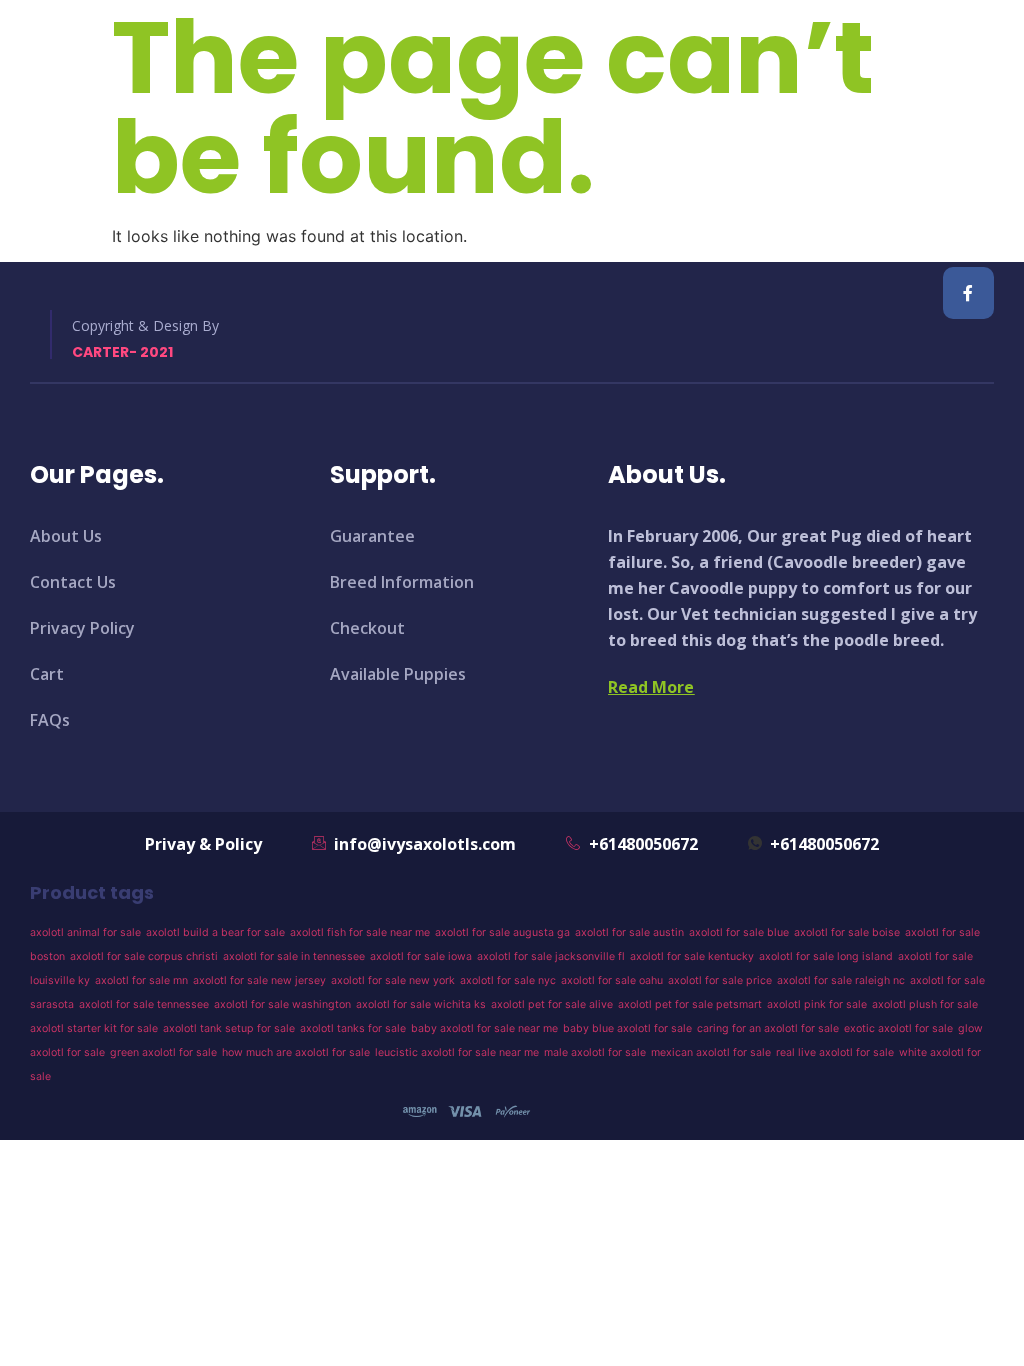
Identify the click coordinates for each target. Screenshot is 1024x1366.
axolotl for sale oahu (612, 980)
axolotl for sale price (720, 980)
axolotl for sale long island (826, 956)
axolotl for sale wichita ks (421, 1004)
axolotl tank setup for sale (229, 1028)
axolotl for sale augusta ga (502, 932)
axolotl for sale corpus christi (144, 956)
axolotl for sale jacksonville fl (551, 956)
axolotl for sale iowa (421, 956)
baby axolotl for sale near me (484, 1028)
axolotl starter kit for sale (94, 1028)
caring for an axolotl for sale (768, 1028)
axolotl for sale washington (282, 1004)
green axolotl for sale (163, 1052)
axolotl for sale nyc (508, 980)
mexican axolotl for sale (711, 1052)
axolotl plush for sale (925, 1004)
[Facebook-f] (968, 292)
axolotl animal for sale (85, 932)
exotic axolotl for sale (898, 1028)
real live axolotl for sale (835, 1052)
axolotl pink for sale (817, 1004)
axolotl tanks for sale (353, 1028)
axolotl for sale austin (629, 932)
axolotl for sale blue (739, 932)
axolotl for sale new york (393, 980)
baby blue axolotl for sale (627, 1028)
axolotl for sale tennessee (144, 1004)
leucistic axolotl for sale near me (457, 1052)
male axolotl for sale (595, 1052)
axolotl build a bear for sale (215, 932)
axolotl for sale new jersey (259, 980)
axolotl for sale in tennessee (294, 956)
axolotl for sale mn (141, 980)
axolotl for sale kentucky (692, 956)
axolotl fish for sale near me (360, 932)
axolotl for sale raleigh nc (841, 980)
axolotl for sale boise (847, 932)
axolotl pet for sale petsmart (690, 1004)
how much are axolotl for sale (296, 1052)
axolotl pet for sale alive (552, 1004)
